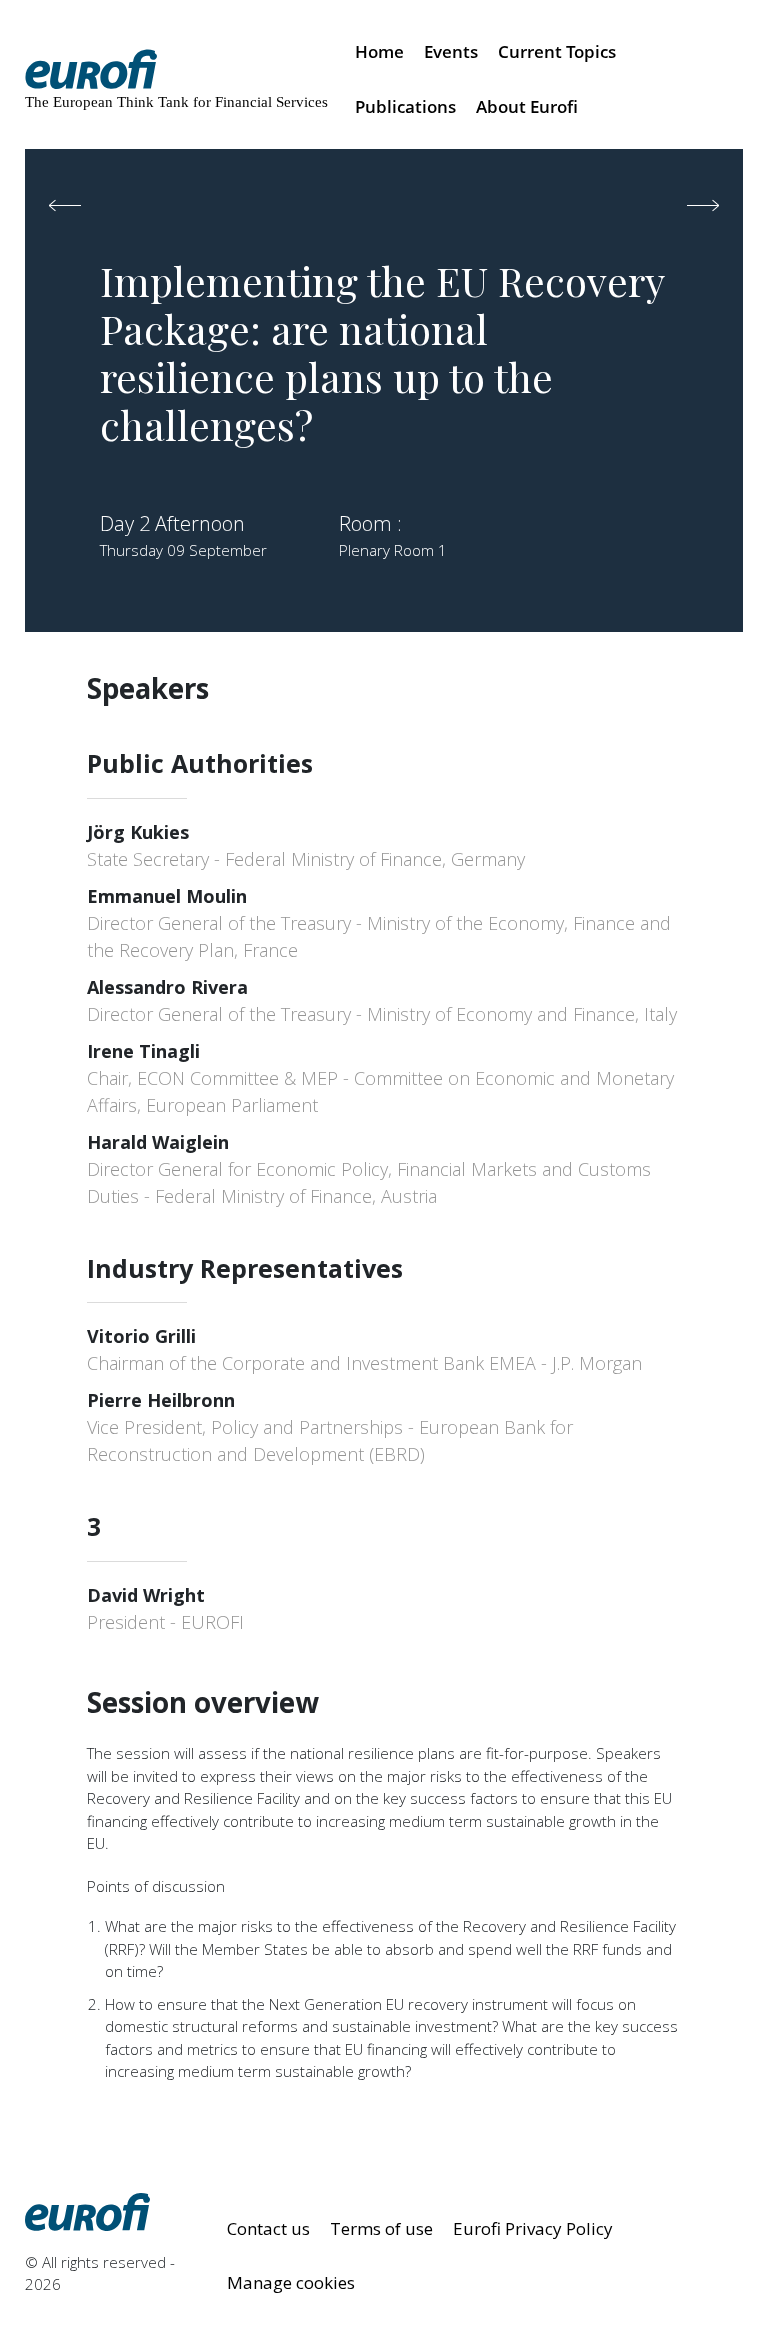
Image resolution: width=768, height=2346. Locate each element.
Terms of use (381, 2228)
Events (451, 51)
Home (379, 51)
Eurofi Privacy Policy (533, 2228)
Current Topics (557, 51)
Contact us (268, 2228)
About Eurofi (527, 106)
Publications (405, 106)
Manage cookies (291, 2282)
